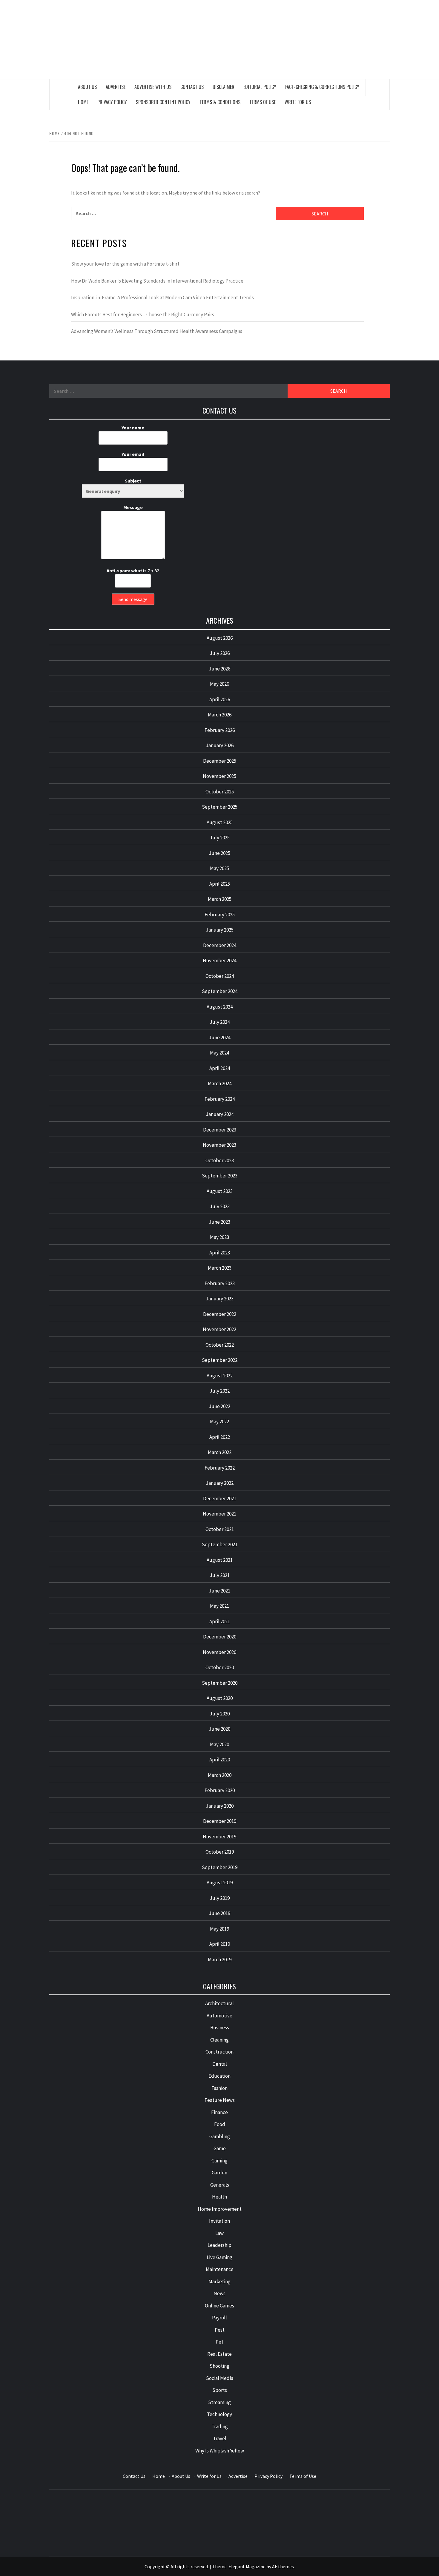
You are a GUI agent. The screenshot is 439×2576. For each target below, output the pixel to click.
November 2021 (219, 1514)
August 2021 (220, 1560)
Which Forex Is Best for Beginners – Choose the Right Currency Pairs (143, 315)
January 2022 (220, 1483)
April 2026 (220, 699)
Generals (220, 2185)
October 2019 (220, 1852)
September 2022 (220, 1360)
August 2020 (220, 1698)
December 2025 (220, 761)
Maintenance (220, 2269)
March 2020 (220, 1775)
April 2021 (220, 1621)
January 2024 (220, 1114)
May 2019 (219, 1929)
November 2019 (219, 1837)
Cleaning (219, 2040)
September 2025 (220, 807)
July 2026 (220, 653)
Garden (219, 2173)
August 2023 (220, 1191)
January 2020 (220, 1806)
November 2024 (219, 961)
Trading (220, 2427)
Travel (220, 2438)
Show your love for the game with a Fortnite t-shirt (125, 264)
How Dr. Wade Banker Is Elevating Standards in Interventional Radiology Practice (157, 281)
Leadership (219, 2245)
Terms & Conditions (220, 102)
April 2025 (220, 884)
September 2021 (220, 1544)
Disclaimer (224, 87)
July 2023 (220, 1206)
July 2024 (220, 1022)
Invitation (219, 2221)
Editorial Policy (260, 87)
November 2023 (219, 1145)
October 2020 (220, 1667)
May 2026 (219, 684)
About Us (87, 87)
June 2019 (219, 1913)
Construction (219, 2052)
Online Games (219, 2306)
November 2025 (219, 776)
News (219, 2293)
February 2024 (220, 1099)
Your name (133, 428)
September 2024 (220, 991)
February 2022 (220, 1468)
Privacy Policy (112, 102)
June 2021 (219, 1591)
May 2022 (219, 1422)
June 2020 (219, 1729)
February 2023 (220, 1283)
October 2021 (220, 1529)
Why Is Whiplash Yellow (220, 2451)
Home (83, 102)
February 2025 (220, 915)
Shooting (219, 2366)
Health (219, 2197)
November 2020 (219, 1652)
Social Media (220, 2378)
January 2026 (220, 745)
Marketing (219, 2281)
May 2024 (219, 1053)
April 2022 (220, 1437)
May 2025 (219, 868)
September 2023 (220, 1176)
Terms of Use (263, 102)
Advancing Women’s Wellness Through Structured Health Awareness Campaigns (157, 331)
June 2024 (219, 1038)
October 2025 (220, 792)
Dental (220, 2064)
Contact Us (192, 87)
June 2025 (219, 853)
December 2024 (220, 945)
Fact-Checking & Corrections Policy (322, 87)
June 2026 (219, 669)
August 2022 (220, 1376)
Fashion (219, 2088)
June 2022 (219, 1406)
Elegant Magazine (247, 2566)
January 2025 (220, 930)
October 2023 (220, 1160)
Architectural (219, 2003)
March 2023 (220, 1268)
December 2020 (220, 1637)
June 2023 (219, 1222)
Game (220, 2148)
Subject (133, 481)
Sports (220, 2390)
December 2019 (220, 1821)
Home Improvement (220, 2209)
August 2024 (220, 1007)
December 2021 (220, 1499)
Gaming (219, 2161)
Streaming (219, 2402)
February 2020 (220, 1790)
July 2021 (220, 1575)
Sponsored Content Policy (163, 102)
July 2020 (220, 1714)
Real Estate (219, 2354)
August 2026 (220, 638)
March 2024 (220, 1083)
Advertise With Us (153, 87)
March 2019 (220, 1960)
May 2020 (219, 1744)
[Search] (378, 87)
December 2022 (220, 1314)
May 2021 (219, 1606)
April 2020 (220, 1760)
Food (220, 2124)
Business (220, 2028)
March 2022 (220, 1452)
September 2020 (220, 1683)
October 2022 (220, 1345)
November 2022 (219, 1329)
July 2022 (220, 1391)
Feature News (220, 2100)
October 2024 (220, 976)
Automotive (219, 2016)
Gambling (220, 2136)
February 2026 (220, 730)
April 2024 (220, 1068)
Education (219, 2076)
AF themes (283, 2566)
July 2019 (220, 1898)
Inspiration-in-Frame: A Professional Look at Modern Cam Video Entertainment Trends (162, 297)
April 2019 (220, 1944)
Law (219, 2233)
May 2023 (219, 1237)
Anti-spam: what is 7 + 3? (133, 571)
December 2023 (220, 1130)
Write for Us (298, 102)
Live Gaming (219, 2257)
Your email (133, 454)
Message (133, 507)
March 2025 (220, 899)
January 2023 (220, 1299)
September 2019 (220, 1867)
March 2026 (220, 715)
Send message (133, 599)
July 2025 (220, 838)
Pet (219, 2342)
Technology (219, 2414)
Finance (219, 2112)
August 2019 (220, 1883)
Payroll (219, 2318)
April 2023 (220, 1253)
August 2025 (220, 822)
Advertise (116, 87)
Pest (220, 2330)
